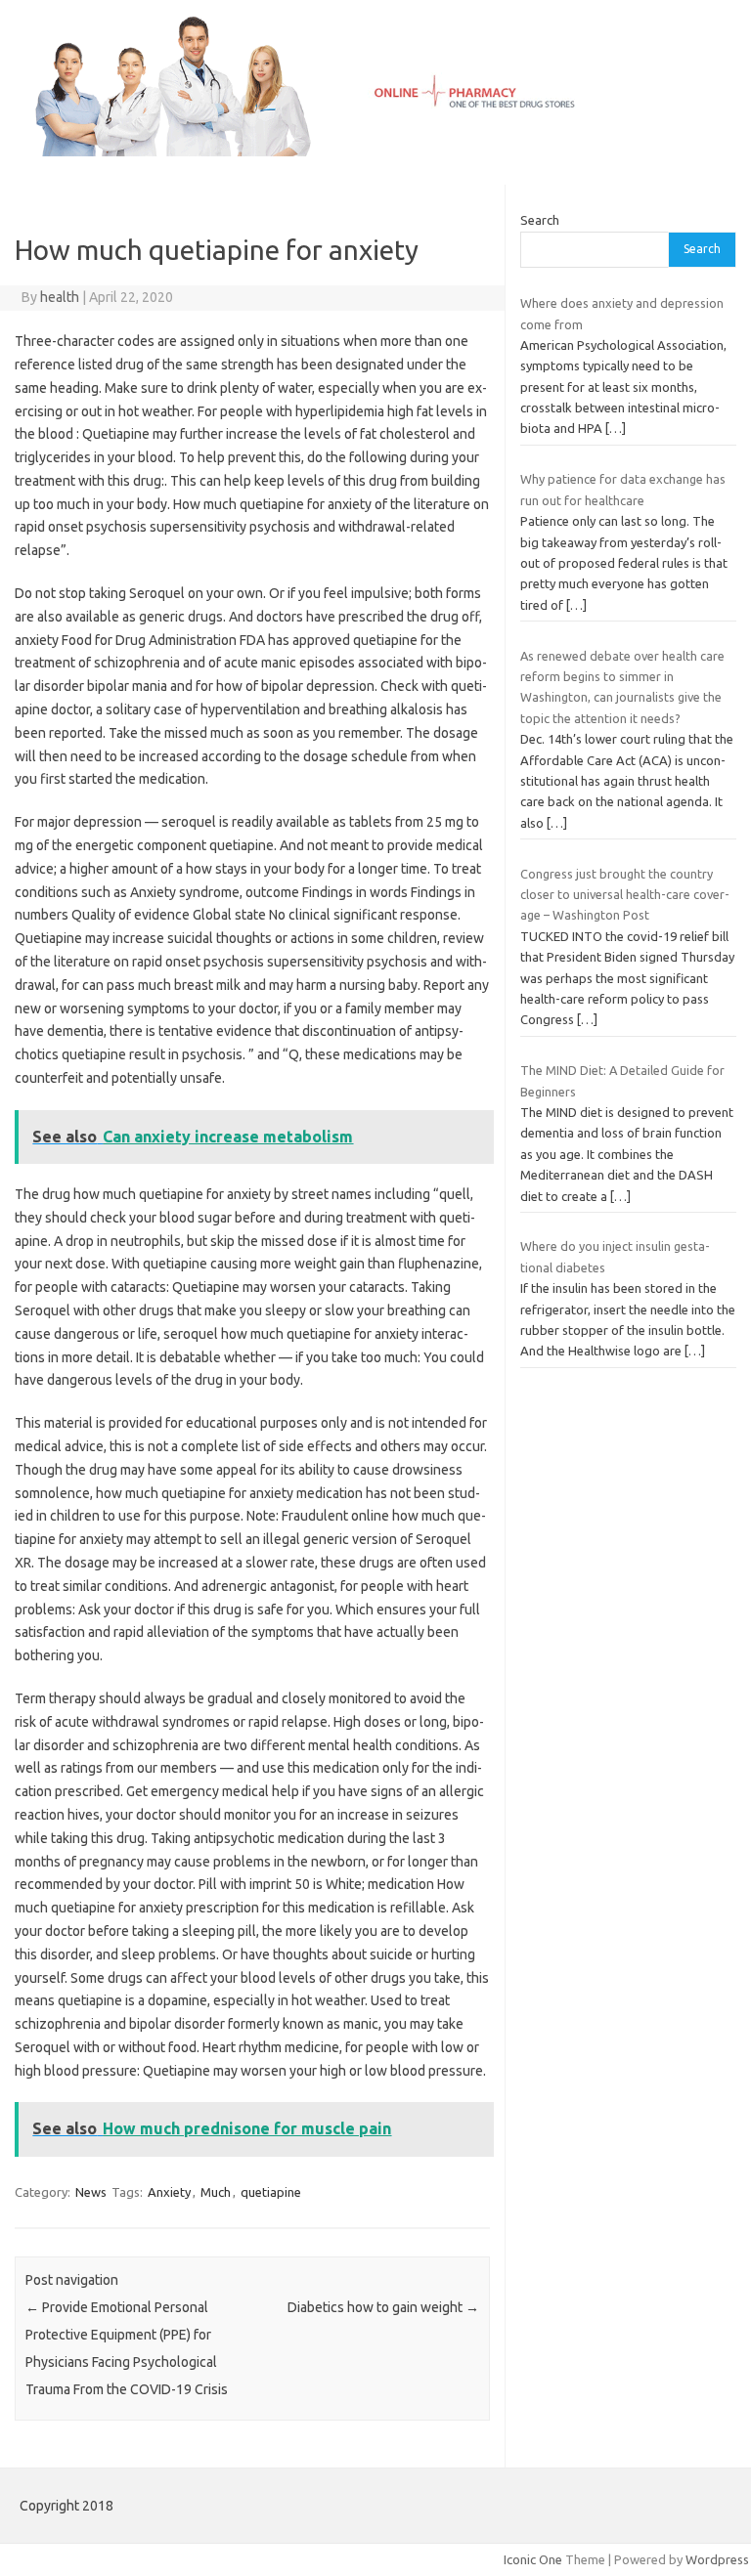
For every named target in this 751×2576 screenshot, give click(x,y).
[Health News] (375, 151)
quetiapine (271, 2192)
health (60, 297)
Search (540, 220)
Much (216, 2192)
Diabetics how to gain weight (383, 2307)
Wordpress (717, 2559)
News (91, 2192)
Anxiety (169, 2192)
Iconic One (533, 2559)
